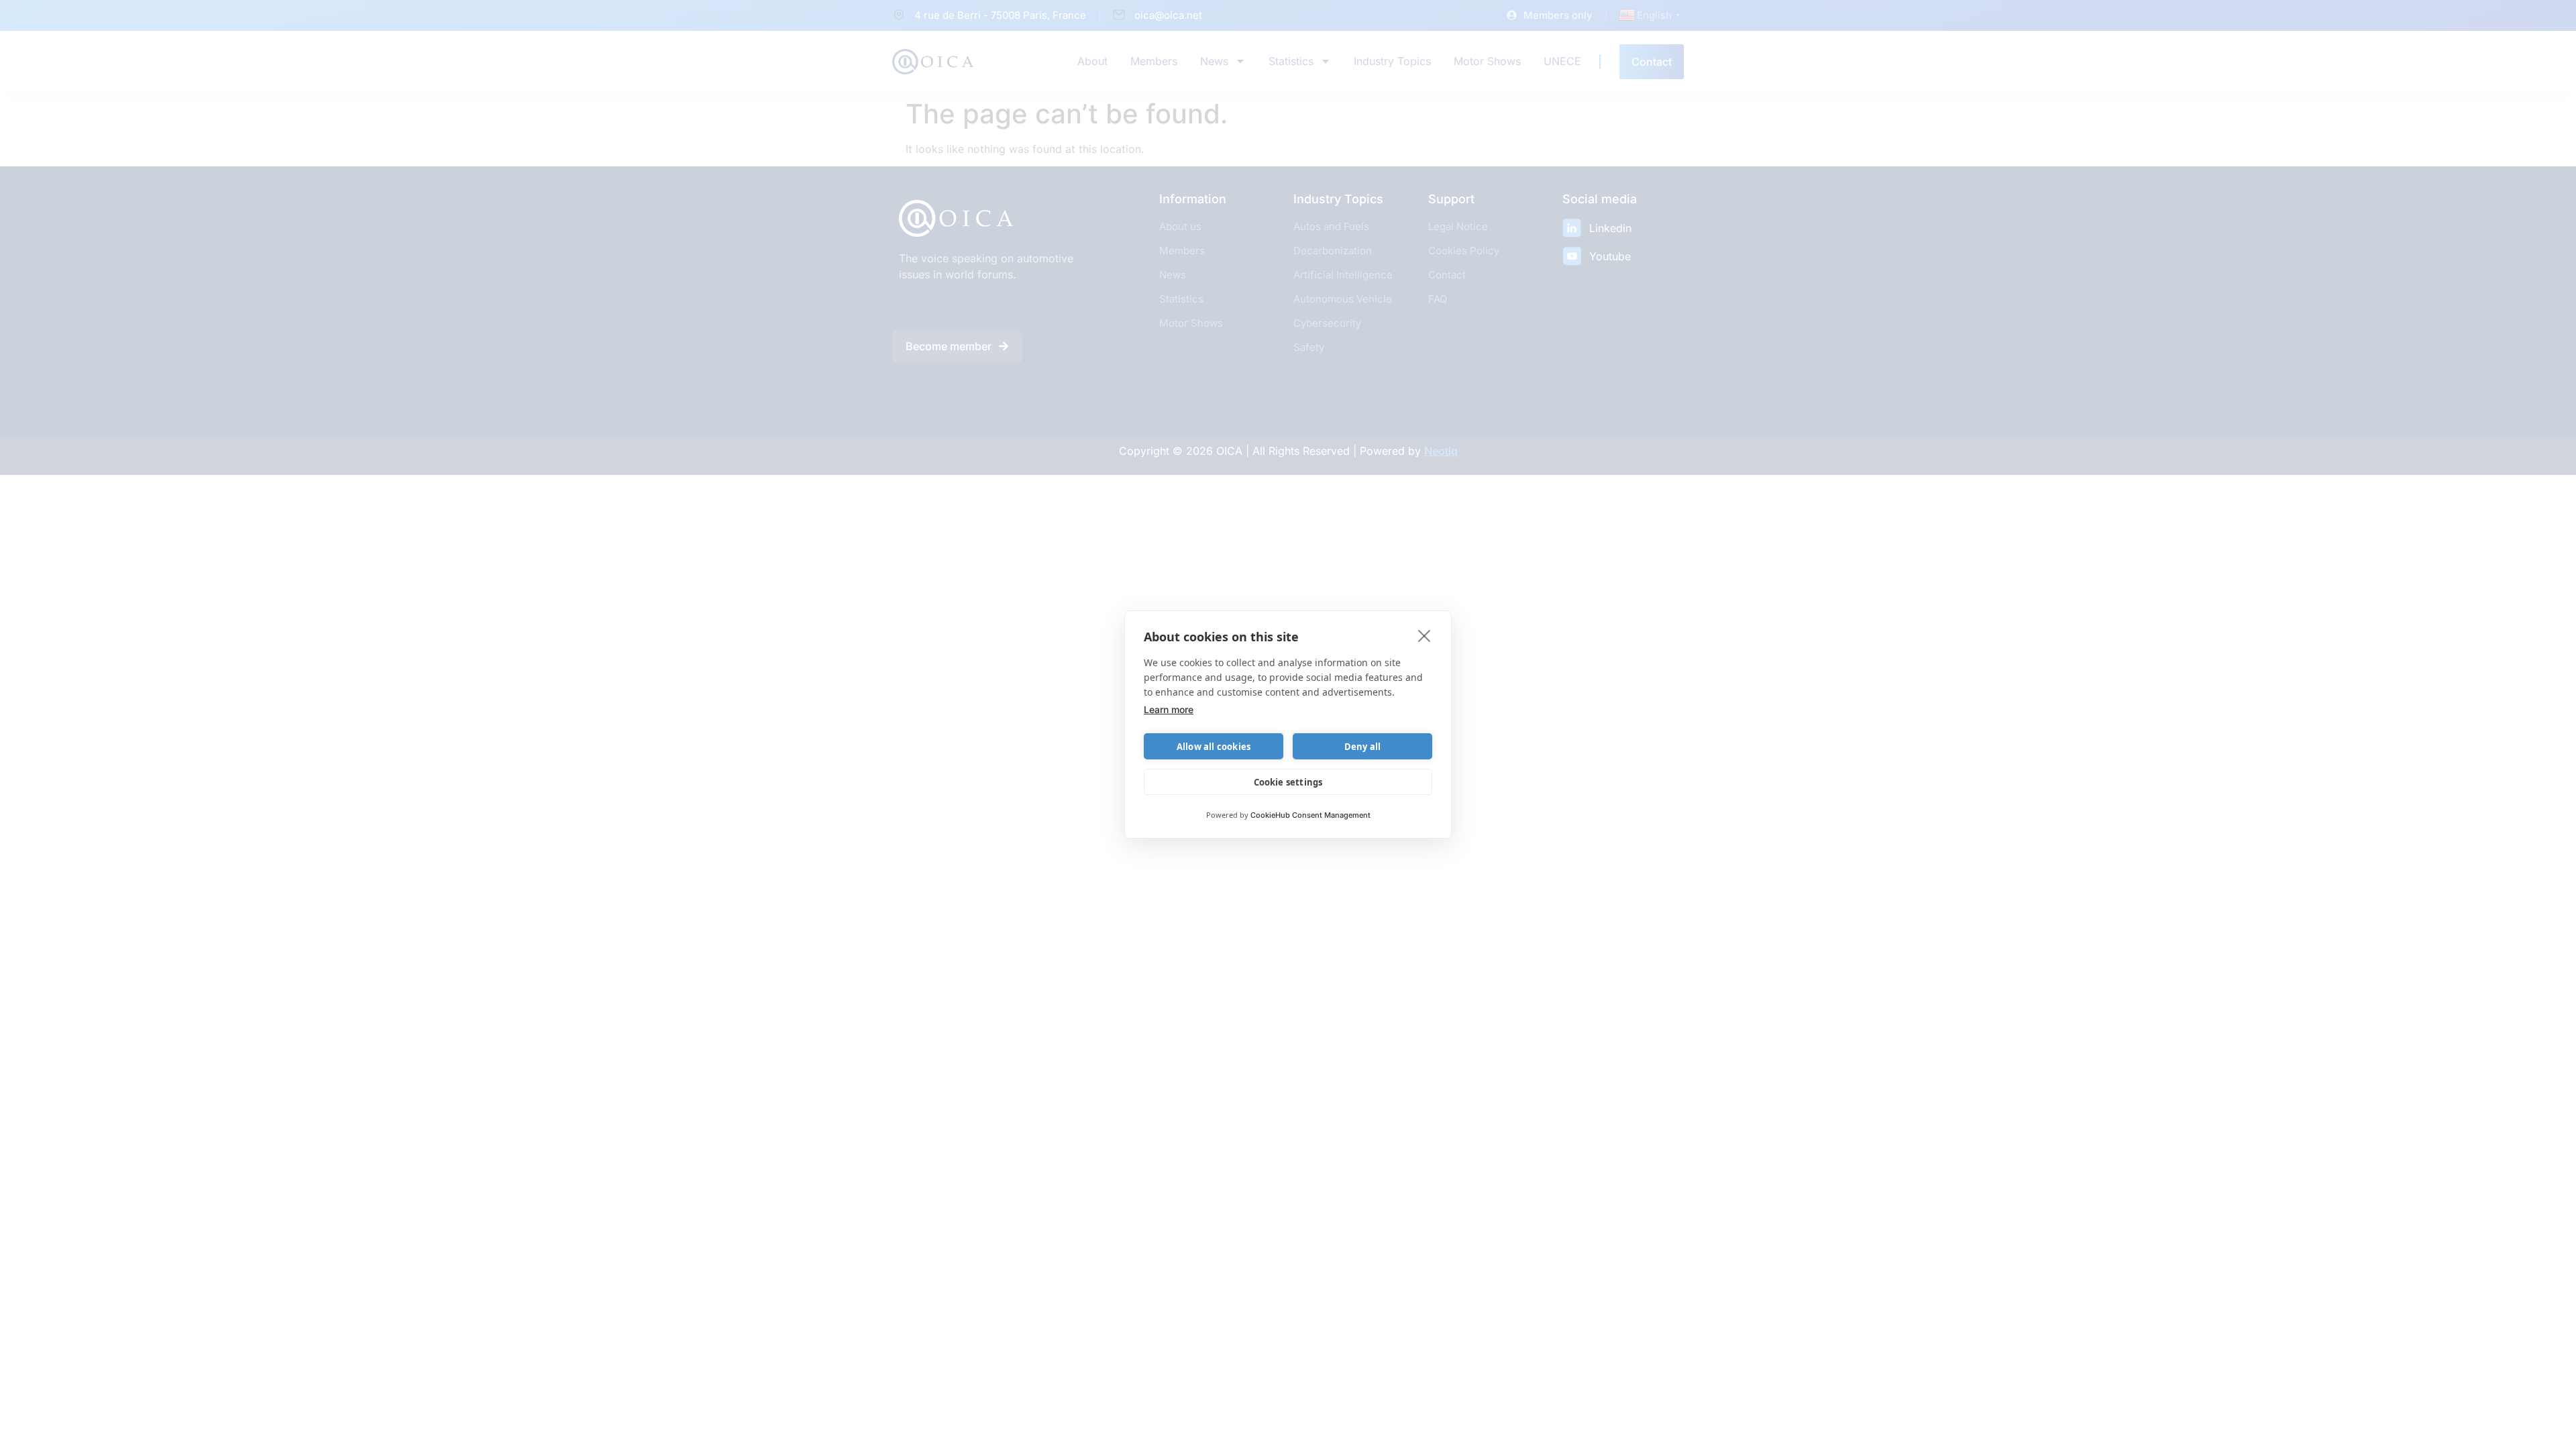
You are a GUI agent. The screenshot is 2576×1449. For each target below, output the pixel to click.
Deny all (1363, 747)
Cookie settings (1288, 782)
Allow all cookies (1214, 747)
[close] (1425, 635)
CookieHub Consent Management (1310, 815)
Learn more (1169, 709)
